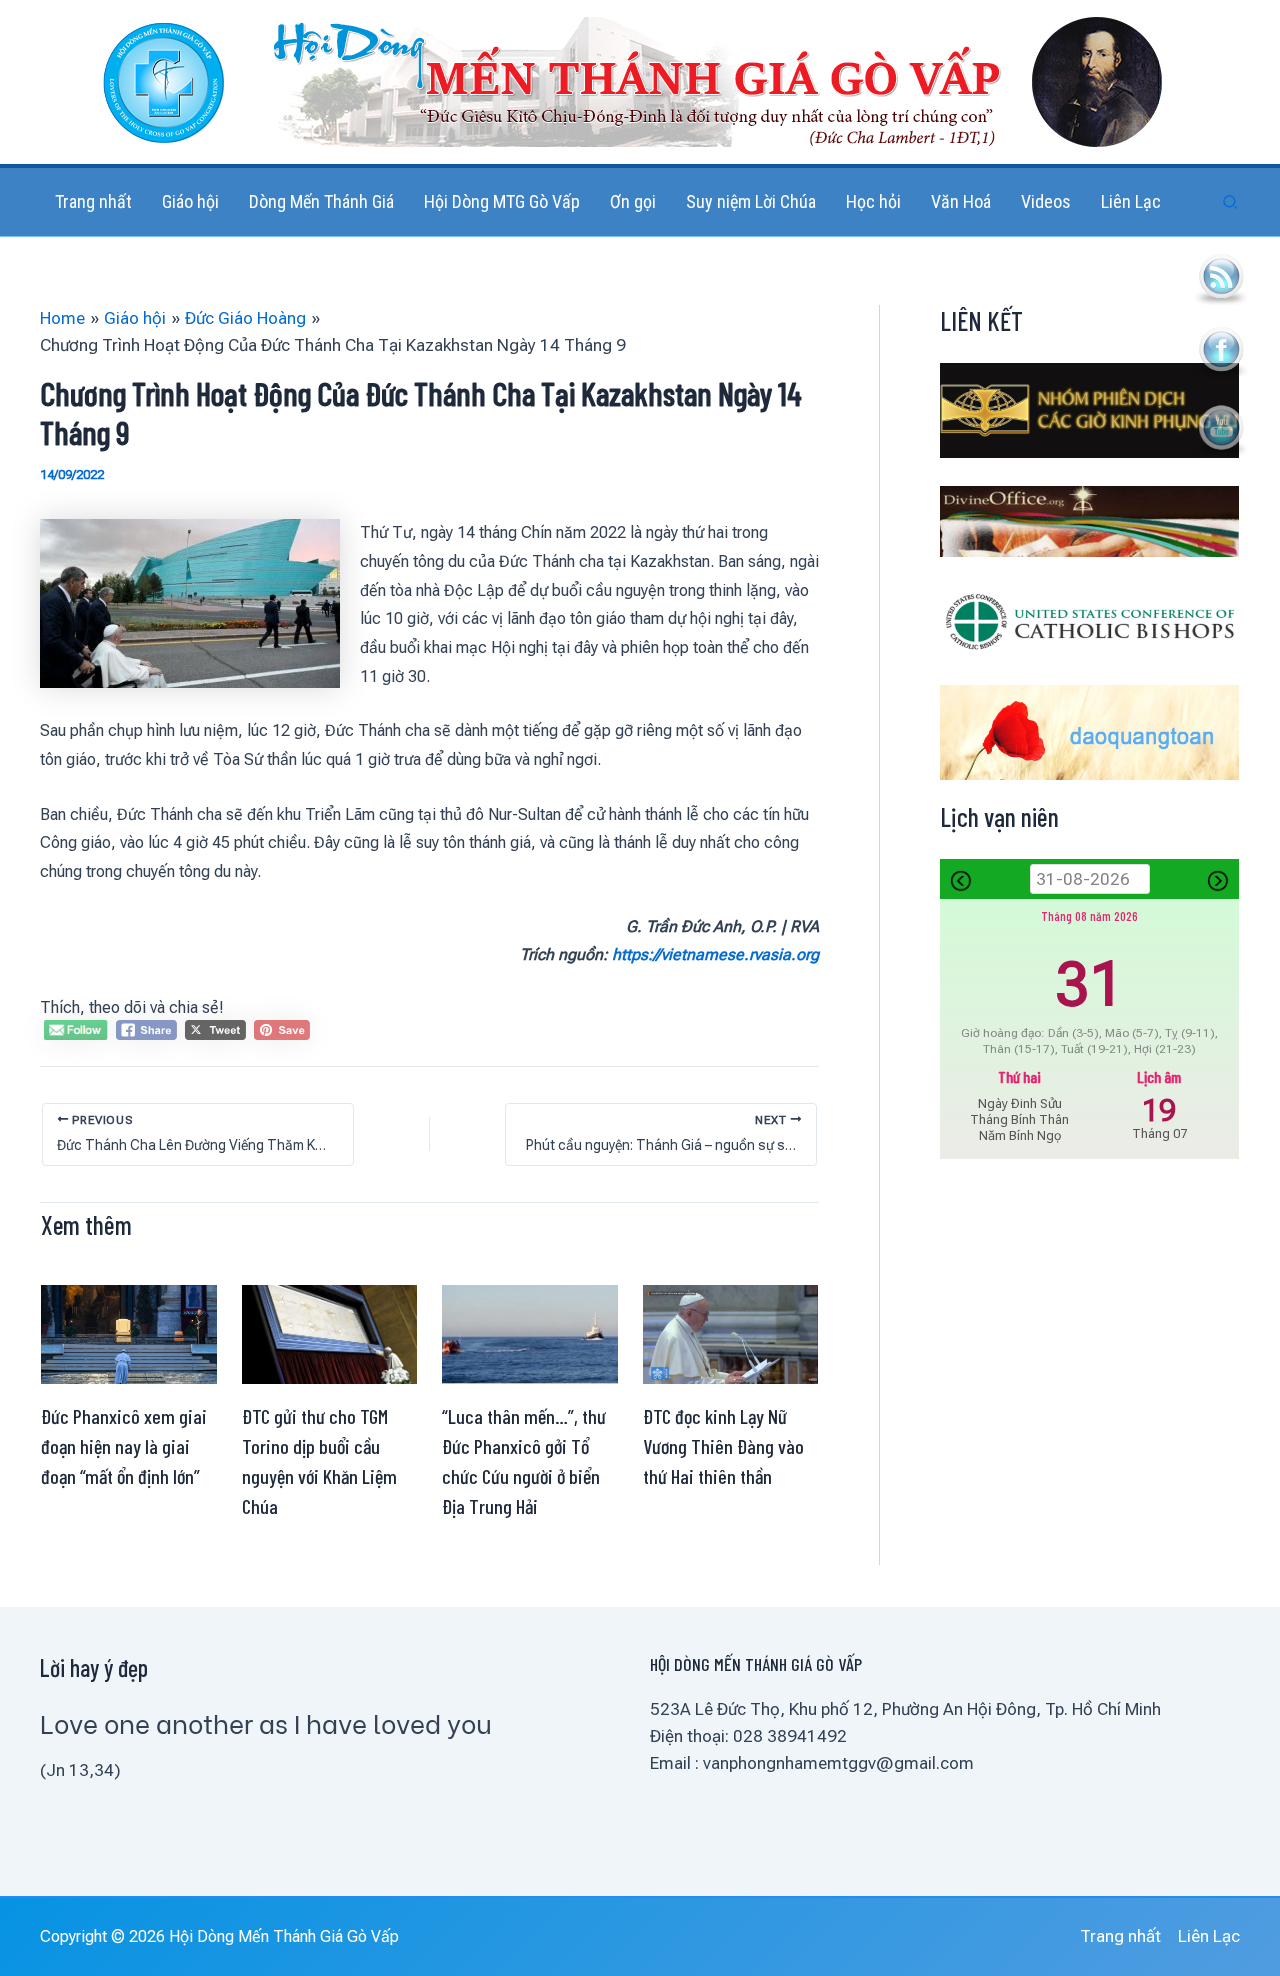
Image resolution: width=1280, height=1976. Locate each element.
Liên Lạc (1209, 1936)
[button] (1231, 202)
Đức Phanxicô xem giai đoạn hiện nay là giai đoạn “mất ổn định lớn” (124, 1446)
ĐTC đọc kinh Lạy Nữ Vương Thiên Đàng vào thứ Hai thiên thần (723, 1446)
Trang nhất (1120, 1936)
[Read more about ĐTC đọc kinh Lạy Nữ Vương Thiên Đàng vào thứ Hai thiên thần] (731, 1333)
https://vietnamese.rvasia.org (715, 954)
